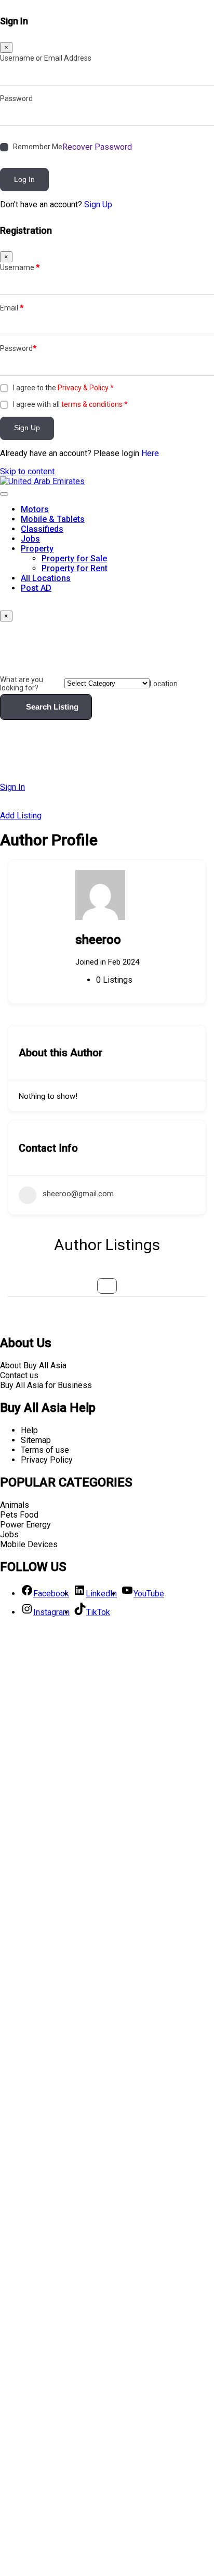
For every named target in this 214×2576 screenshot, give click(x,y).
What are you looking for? (22, 684)
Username (20, 267)
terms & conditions (92, 404)
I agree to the (63, 388)
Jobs (30, 539)
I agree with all (70, 404)
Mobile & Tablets (53, 519)
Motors (35, 509)
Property (37, 549)
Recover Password (97, 147)
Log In (24, 179)
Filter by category (107, 1286)
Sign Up (98, 204)
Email (12, 308)
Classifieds (42, 529)
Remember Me (38, 147)
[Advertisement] (107, 2100)
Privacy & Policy (83, 388)
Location (164, 684)
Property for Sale (74, 558)
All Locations (46, 578)
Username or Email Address (46, 58)
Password (16, 98)
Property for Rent (75, 568)
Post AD (36, 588)
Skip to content (27, 471)
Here (150, 453)
